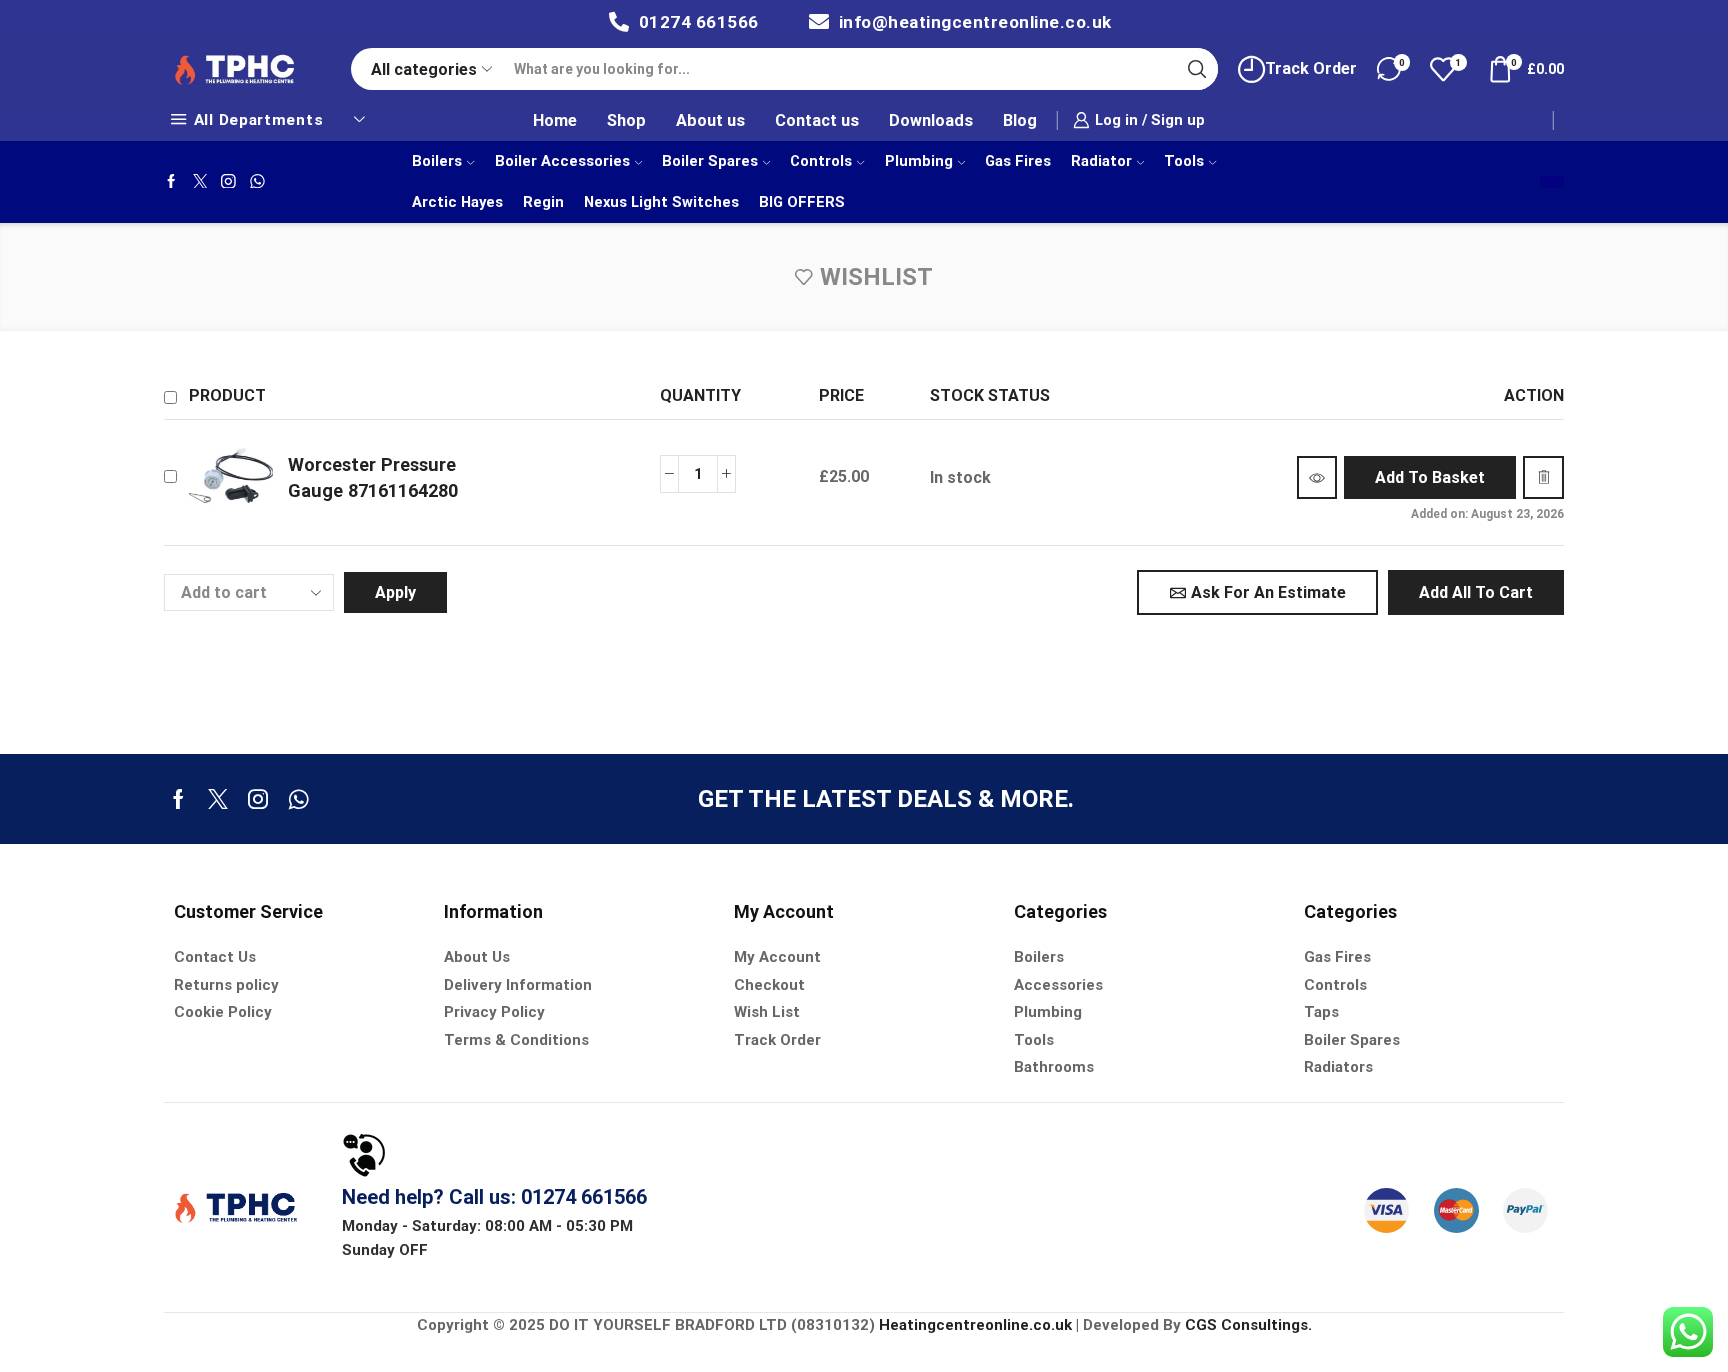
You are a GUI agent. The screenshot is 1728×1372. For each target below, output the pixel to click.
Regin (543, 202)
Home (555, 120)
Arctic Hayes (457, 202)
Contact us (817, 120)
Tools (1184, 161)
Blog (1020, 120)
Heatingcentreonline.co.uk (975, 1325)
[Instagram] (228, 182)
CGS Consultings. (1248, 1325)
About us (710, 120)
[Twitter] (200, 182)
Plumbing (919, 161)
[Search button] (1197, 69)
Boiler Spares (710, 161)
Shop (626, 120)
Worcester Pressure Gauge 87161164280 (373, 477)
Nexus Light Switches (661, 202)
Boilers (437, 161)
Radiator (1101, 161)
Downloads (931, 120)
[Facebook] (171, 182)
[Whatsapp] (257, 182)
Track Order (1311, 68)
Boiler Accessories (562, 161)
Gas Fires (1018, 161)
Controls (821, 161)
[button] (1430, 477)
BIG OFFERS (802, 202)
